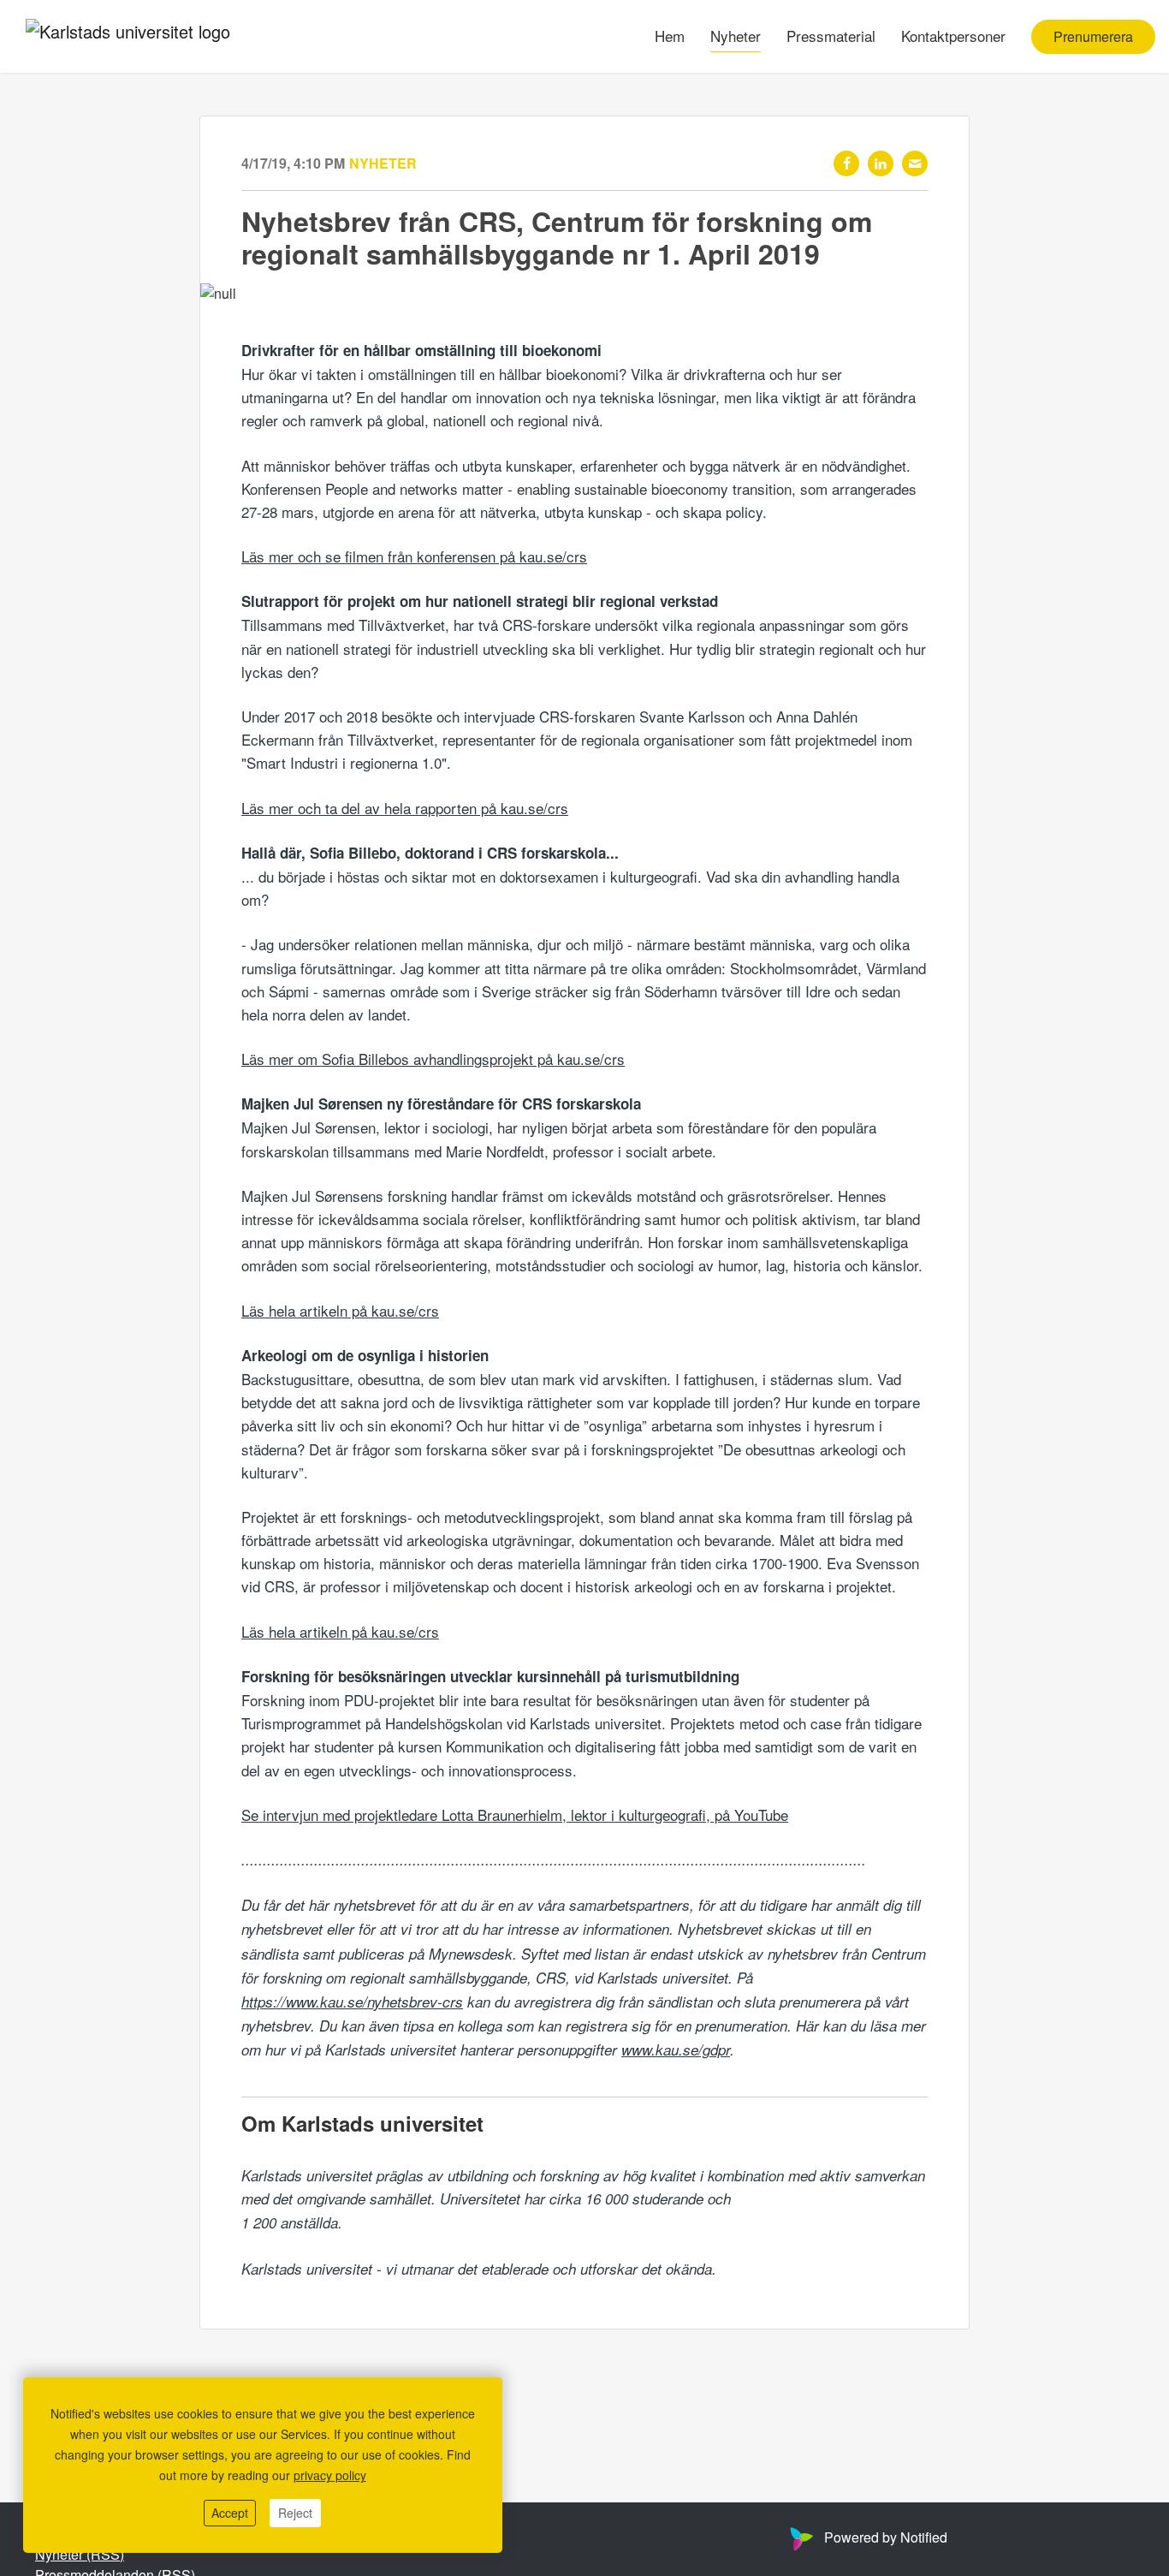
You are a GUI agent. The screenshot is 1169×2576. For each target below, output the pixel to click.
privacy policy (330, 2475)
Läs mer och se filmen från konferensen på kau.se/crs (414, 556)
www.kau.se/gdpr (676, 2049)
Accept (230, 2513)
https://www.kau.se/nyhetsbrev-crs (352, 2002)
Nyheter (736, 36)
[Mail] (915, 164)
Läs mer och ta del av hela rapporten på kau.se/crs (405, 808)
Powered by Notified (886, 2537)
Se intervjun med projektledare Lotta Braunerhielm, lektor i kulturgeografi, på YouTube (515, 1815)
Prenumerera (1093, 36)
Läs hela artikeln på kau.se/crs (340, 1310)
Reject (295, 2513)
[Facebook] (846, 164)
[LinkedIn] (881, 164)
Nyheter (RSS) (80, 2554)
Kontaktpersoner (953, 36)
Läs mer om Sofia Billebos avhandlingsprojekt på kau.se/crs (433, 1059)
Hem (670, 36)
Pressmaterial (831, 36)
